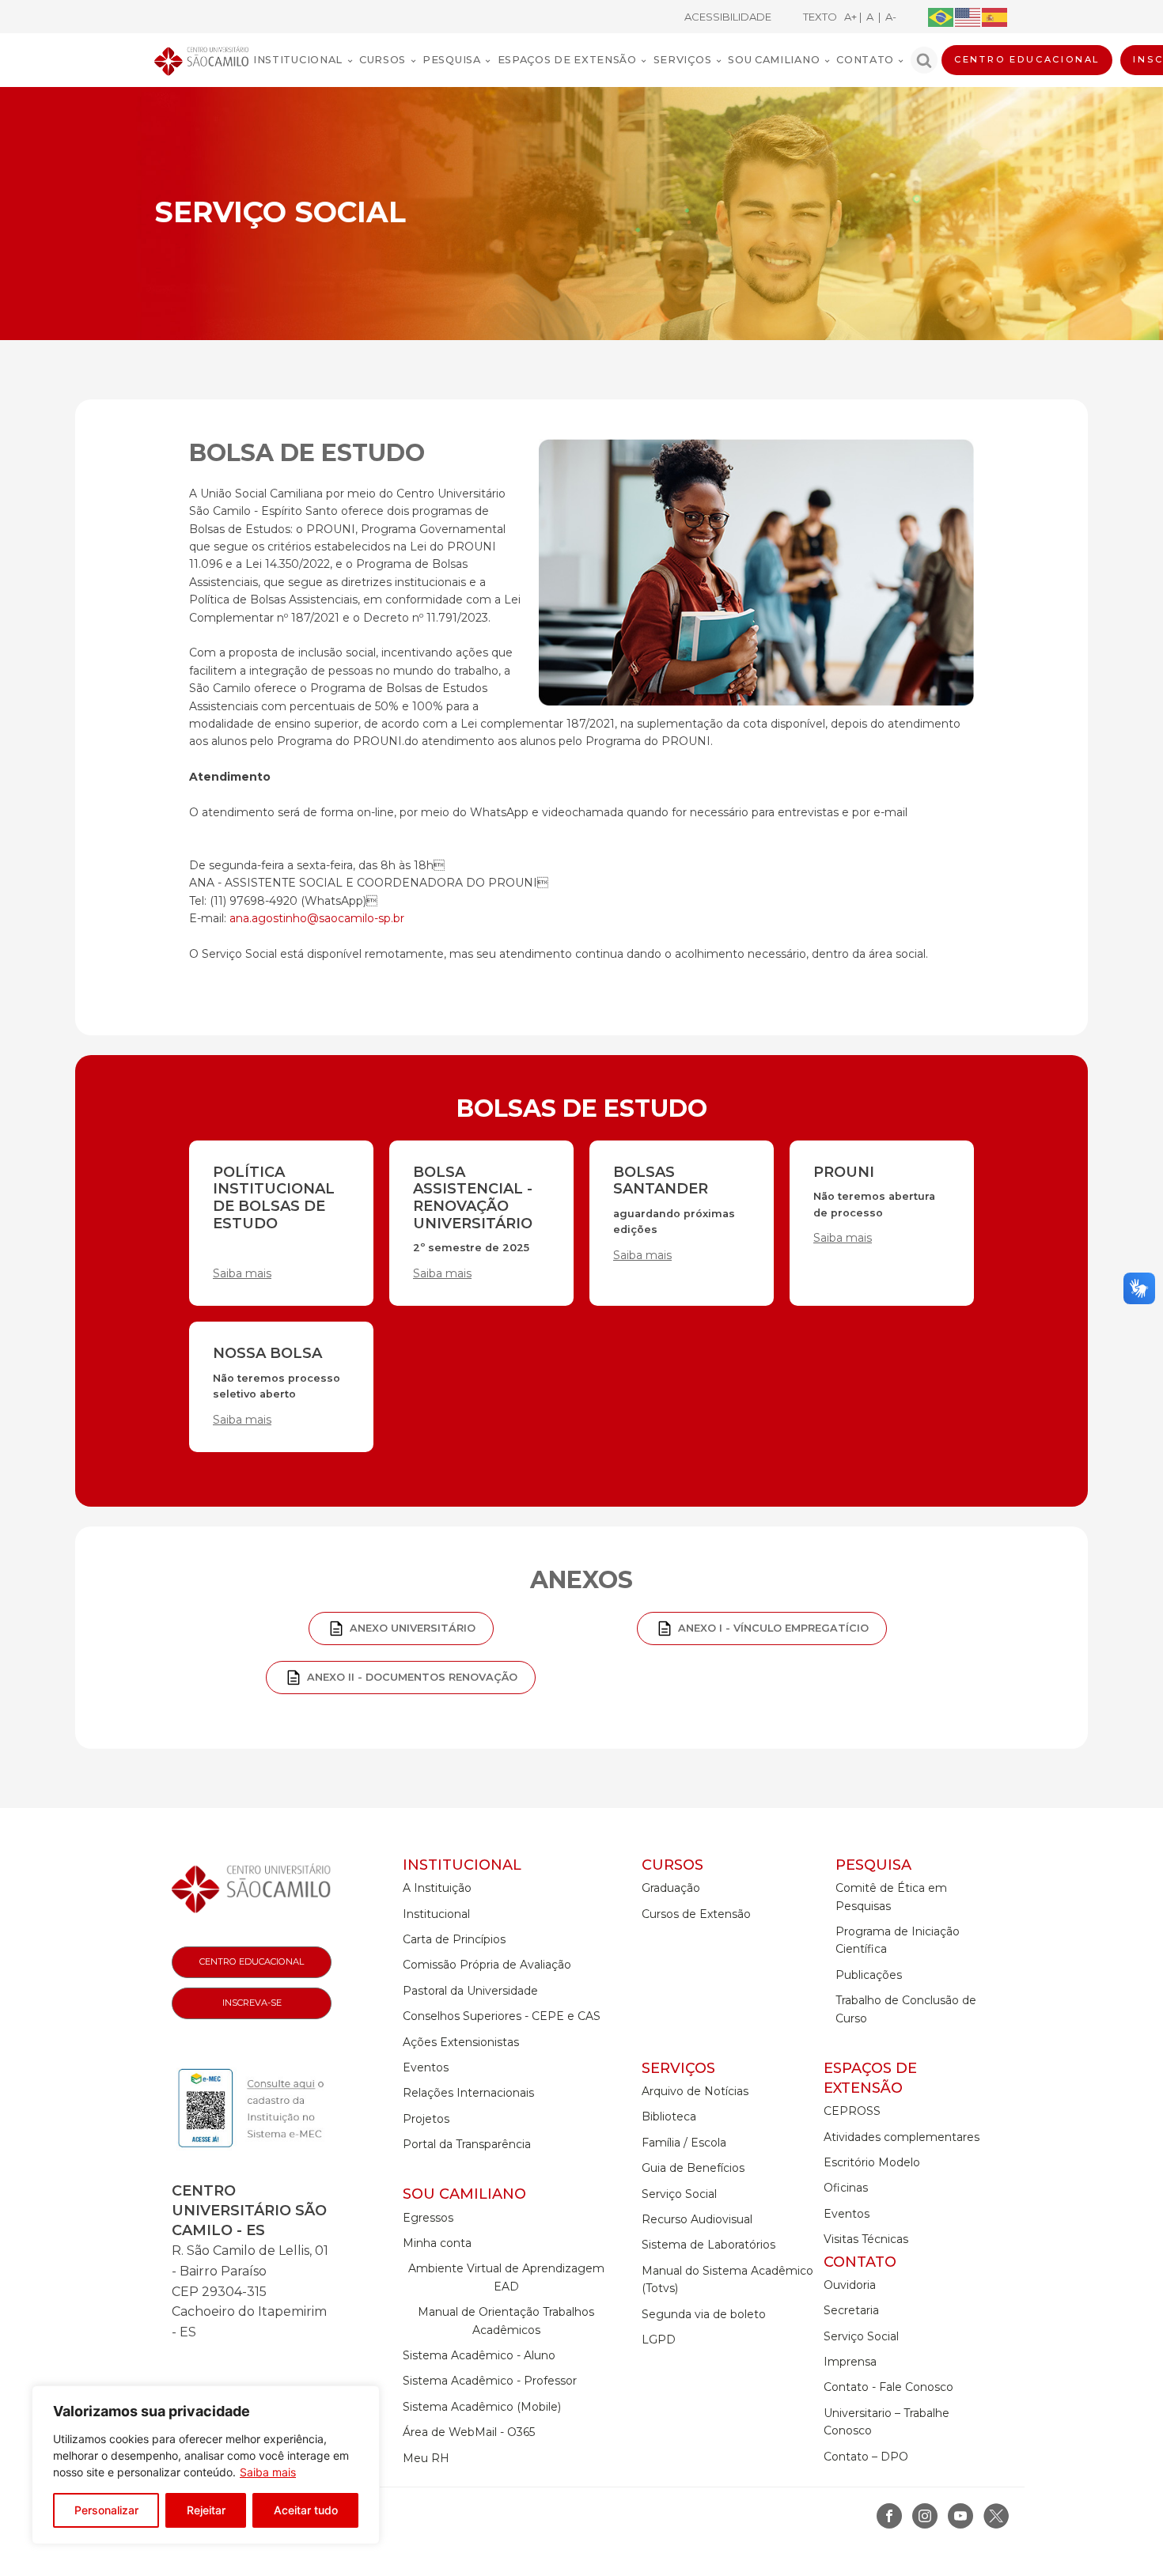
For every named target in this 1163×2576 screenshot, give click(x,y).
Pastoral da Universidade (470, 1991)
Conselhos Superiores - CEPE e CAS (502, 2016)
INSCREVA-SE (252, 2003)
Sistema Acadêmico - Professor (490, 2381)
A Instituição (437, 1888)
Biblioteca (669, 2116)
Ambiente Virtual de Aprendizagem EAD (506, 2277)
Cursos (383, 60)
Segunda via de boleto (704, 2314)
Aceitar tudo (306, 2510)
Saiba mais (268, 2472)
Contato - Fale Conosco (888, 2387)
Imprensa (850, 2362)
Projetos (426, 2119)
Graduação (671, 1888)
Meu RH (426, 2458)
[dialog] (206, 2465)
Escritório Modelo (872, 2162)
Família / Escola (684, 2143)
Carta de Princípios (454, 1939)
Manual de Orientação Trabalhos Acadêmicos (506, 2321)
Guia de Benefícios (693, 2168)
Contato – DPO (866, 2457)
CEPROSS (852, 2111)
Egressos (428, 2218)
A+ (852, 17)
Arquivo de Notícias (695, 2091)
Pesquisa (452, 60)
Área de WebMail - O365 (469, 2432)
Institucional (298, 60)
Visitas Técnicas (866, 2239)
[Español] (995, 16)
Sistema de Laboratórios (708, 2245)
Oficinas (846, 2188)
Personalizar (106, 2510)
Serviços (683, 60)
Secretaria (851, 2310)
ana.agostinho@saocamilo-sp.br (317, 918)
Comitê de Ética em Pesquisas (891, 1897)
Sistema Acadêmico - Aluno (479, 2355)
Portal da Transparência (467, 2144)
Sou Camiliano (774, 60)
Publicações (869, 1975)
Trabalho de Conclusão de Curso (906, 2009)
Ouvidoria (850, 2285)
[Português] (941, 16)
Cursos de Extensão (696, 1914)
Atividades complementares (902, 2137)
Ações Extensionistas (461, 2042)
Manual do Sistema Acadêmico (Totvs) (727, 2279)
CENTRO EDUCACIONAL (1027, 59)
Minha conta (437, 2243)
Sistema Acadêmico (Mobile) (482, 2407)
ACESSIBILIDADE (728, 17)
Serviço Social (679, 2194)
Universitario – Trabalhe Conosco (886, 2422)
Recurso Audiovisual (697, 2219)
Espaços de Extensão (567, 60)
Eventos (426, 2067)
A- (888, 17)
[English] (968, 16)
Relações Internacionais (468, 2093)
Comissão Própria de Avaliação (487, 1965)
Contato (865, 60)
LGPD (659, 2340)
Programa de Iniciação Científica (898, 1940)
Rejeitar (206, 2510)
